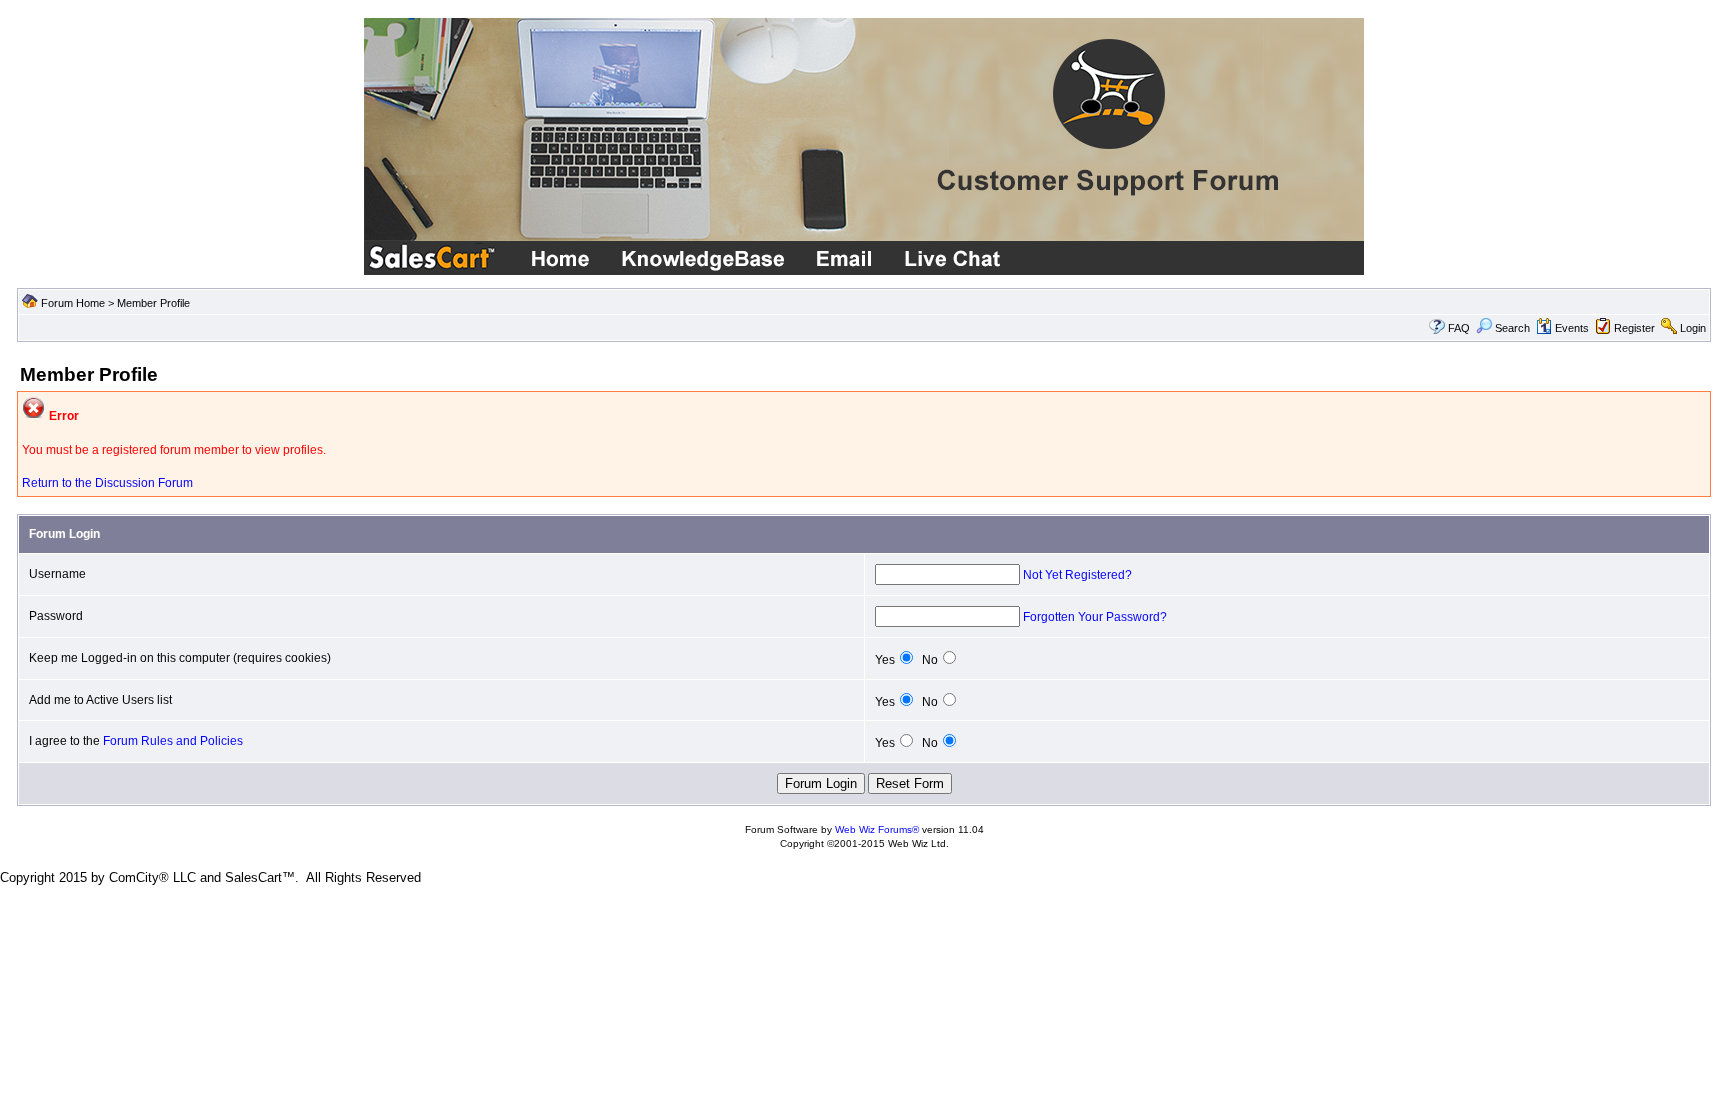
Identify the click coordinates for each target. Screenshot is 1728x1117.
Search (1512, 328)
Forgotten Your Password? (1095, 617)
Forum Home (73, 303)
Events (1572, 328)
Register (1634, 328)
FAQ (1459, 328)
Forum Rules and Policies (173, 741)
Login (1693, 328)
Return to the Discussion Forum (107, 483)
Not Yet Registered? (1077, 575)
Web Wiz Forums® (877, 829)
